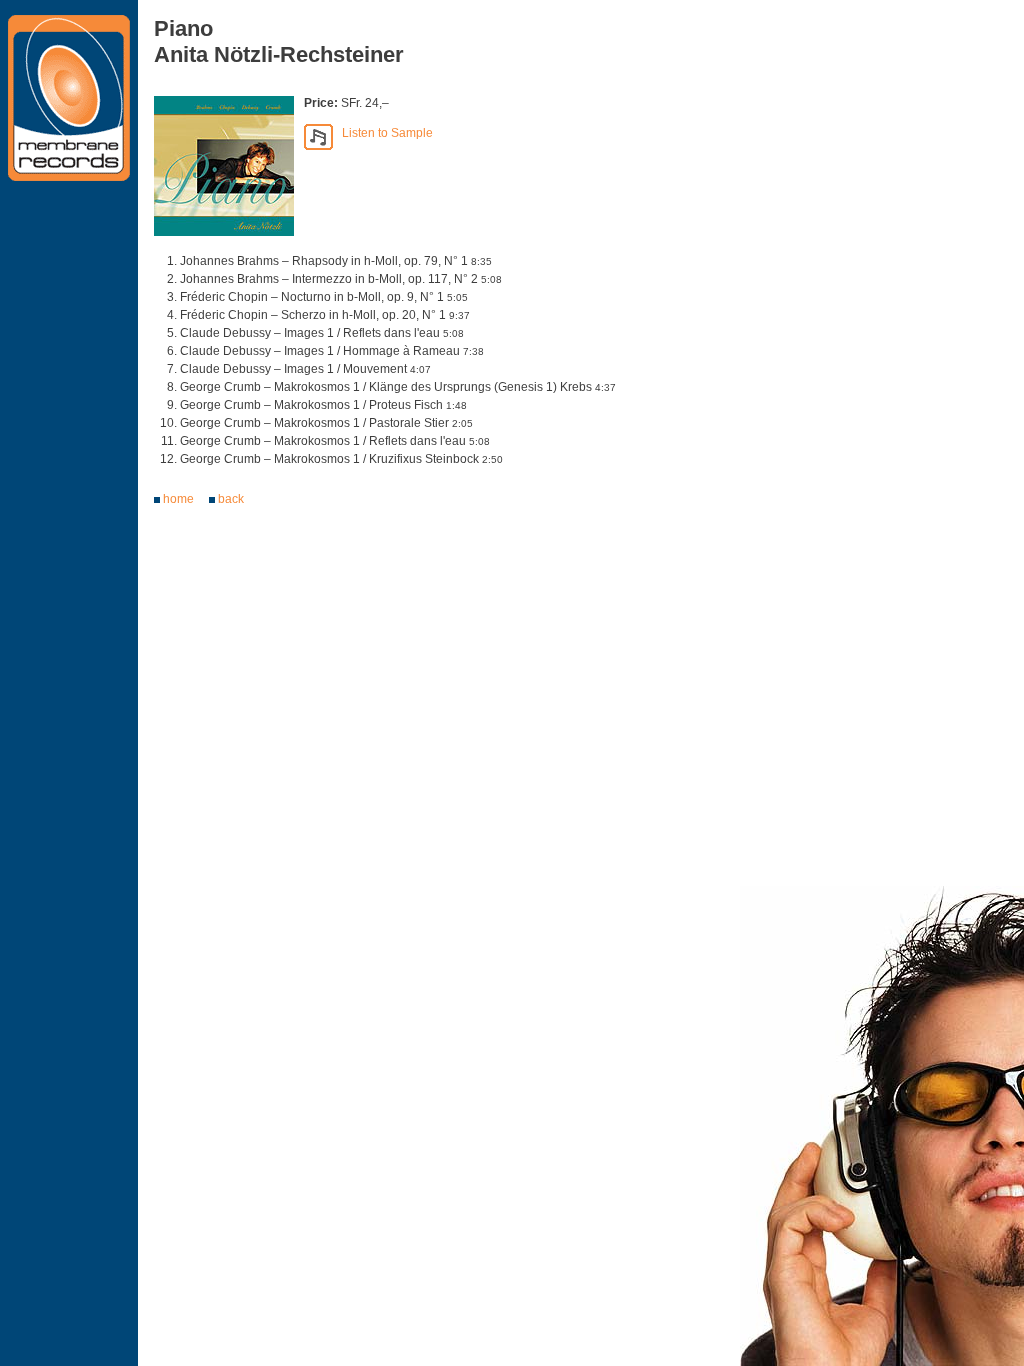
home (178, 499)
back (231, 499)
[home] (69, 101)
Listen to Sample (383, 133)
